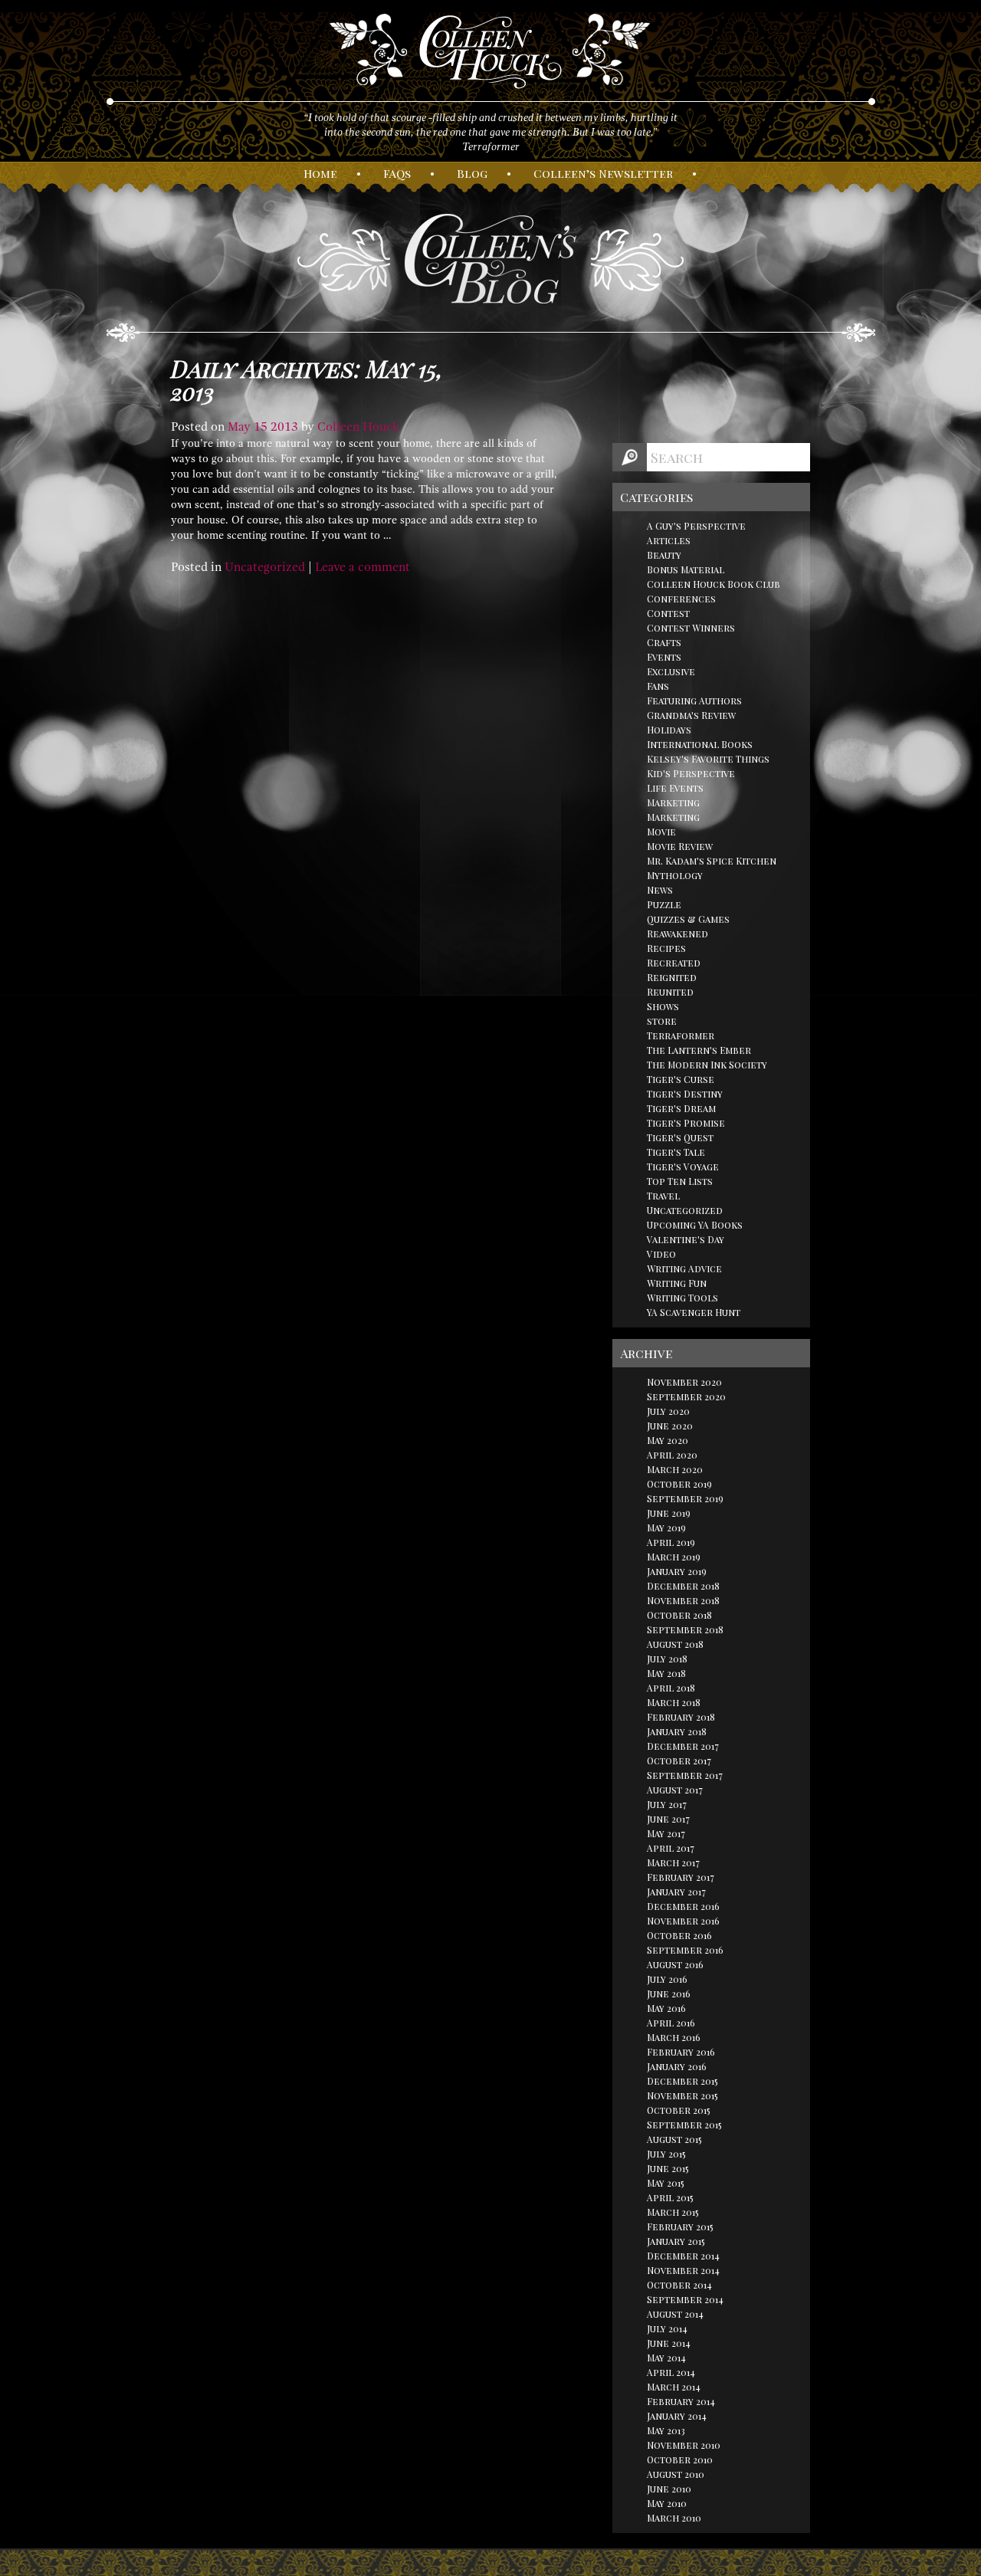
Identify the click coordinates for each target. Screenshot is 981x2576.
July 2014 (667, 2328)
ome (320, 173)
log (472, 173)
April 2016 (671, 2023)
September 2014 (685, 2299)
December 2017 (683, 1746)
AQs (397, 173)
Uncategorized (265, 567)
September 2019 (685, 1498)
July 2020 (668, 1411)
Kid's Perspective (691, 773)
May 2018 (666, 1673)
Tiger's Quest (680, 1137)
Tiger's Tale (676, 1152)
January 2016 (677, 2066)
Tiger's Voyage (683, 1167)
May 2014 (666, 2358)
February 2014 (681, 2401)
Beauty (664, 555)
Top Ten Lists (680, 1181)
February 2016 (681, 2052)
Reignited (672, 977)
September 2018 (685, 1629)
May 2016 (666, 2008)
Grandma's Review (691, 715)
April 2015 (670, 2197)
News (660, 890)
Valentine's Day (686, 1239)
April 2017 (671, 1848)
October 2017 (679, 1761)
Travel (663, 1196)
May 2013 (666, 2430)
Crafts (664, 642)
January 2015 (676, 2241)
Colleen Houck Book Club (714, 584)
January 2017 (676, 1892)
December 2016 (683, 1906)
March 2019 (674, 1557)
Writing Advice (684, 1268)
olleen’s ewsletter (603, 173)
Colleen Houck (358, 427)
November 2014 (683, 2270)
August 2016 (675, 1964)
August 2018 (675, 1644)
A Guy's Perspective (696, 526)
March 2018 (674, 1702)
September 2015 (684, 2125)
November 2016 (683, 1921)
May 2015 (666, 2183)
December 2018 (683, 1586)
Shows (663, 1006)
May (239, 427)
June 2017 (668, 1819)
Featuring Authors (694, 701)
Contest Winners (691, 628)
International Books (700, 744)
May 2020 (668, 1440)
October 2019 (679, 1484)
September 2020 (686, 1396)
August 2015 (674, 2139)
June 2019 (669, 1513)
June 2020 (670, 1426)
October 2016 (679, 1935)
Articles (669, 540)
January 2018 (677, 1731)
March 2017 (673, 1862)
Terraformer (681, 1035)
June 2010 (669, 2489)
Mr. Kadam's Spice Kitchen (712, 861)
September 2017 (685, 1775)
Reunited (670, 992)
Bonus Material (686, 569)
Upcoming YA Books (695, 1225)
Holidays (669, 730)
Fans (658, 686)
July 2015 (666, 2154)
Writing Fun (677, 1283)
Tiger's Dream (681, 1108)
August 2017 (675, 1790)
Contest (668, 613)
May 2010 (667, 2503)
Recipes (666, 948)
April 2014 (671, 2372)
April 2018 (671, 1688)
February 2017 (681, 1877)
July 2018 (667, 1659)
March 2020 (675, 1469)
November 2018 (683, 1600)
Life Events (675, 788)
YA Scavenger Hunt (694, 1312)
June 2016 (669, 1994)
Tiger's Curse (681, 1079)
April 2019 (671, 1542)
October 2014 (679, 2285)
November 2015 (682, 2095)
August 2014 (675, 2314)
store (662, 1021)
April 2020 (672, 1455)
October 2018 (679, 1615)
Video (661, 1254)
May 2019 (666, 1528)
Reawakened (678, 934)
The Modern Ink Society (707, 1065)
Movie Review (680, 846)
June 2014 (669, 2343)
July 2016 (667, 1979)
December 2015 (682, 2081)
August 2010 (676, 2474)
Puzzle (664, 904)
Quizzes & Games (688, 919)
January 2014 (677, 2416)
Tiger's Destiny (685, 1094)
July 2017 (667, 1804)
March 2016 (674, 2037)
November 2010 (684, 2445)
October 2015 (679, 2110)
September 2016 (685, 1950)
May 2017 (666, 1833)
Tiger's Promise (686, 1123)
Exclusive (671, 671)
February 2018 (681, 1717)
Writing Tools (682, 1298)
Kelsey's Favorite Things (708, 759)
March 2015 (673, 2212)
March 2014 (674, 2387)
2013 (284, 427)
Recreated (674, 963)
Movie (661, 832)
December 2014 (683, 2256)
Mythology (675, 875)
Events (664, 657)
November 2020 (684, 1382)
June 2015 (668, 2168)
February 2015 (680, 2227)
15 (261, 427)
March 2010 (674, 2518)
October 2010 (680, 2460)
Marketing (673, 802)
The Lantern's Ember (699, 1050)
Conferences (681, 599)
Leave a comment (363, 567)
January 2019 (677, 1571)
